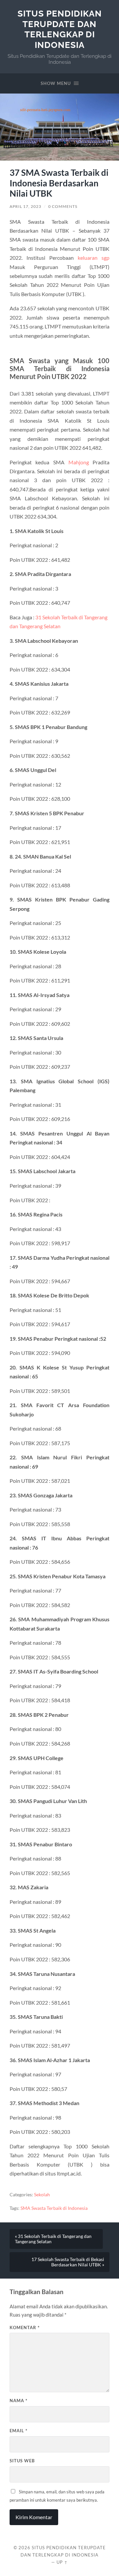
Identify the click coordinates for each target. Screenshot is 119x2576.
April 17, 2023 (25, 206)
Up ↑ (62, 2562)
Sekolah (42, 2195)
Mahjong (79, 462)
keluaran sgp (94, 258)
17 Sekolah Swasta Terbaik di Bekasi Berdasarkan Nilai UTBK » (68, 2262)
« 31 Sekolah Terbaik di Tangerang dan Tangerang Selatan (53, 2239)
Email (19, 2431)
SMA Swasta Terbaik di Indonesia (54, 2208)
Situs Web (22, 2461)
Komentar (25, 2327)
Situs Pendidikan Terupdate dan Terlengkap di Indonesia (60, 29)
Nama (19, 2401)
